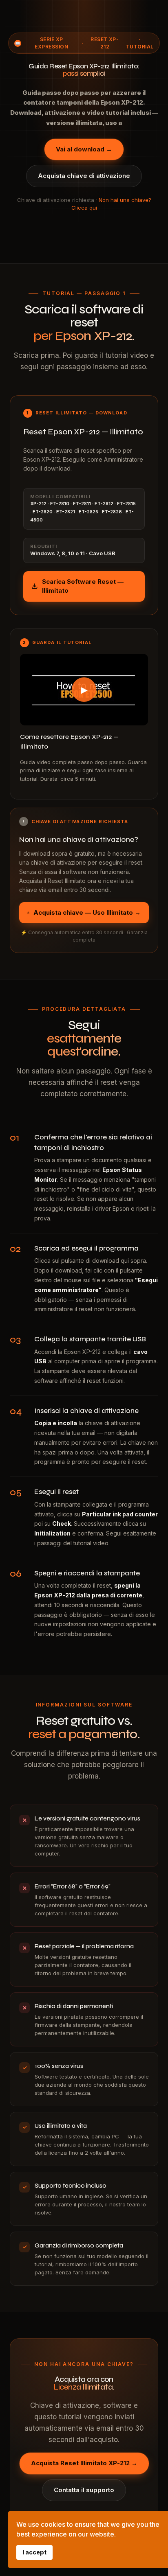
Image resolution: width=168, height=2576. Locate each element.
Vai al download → (84, 149)
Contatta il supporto (84, 2490)
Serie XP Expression (51, 43)
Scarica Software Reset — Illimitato (83, 586)
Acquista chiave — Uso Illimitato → (87, 912)
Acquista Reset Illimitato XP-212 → (84, 2463)
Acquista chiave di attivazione (84, 176)
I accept (34, 2552)
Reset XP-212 (105, 43)
